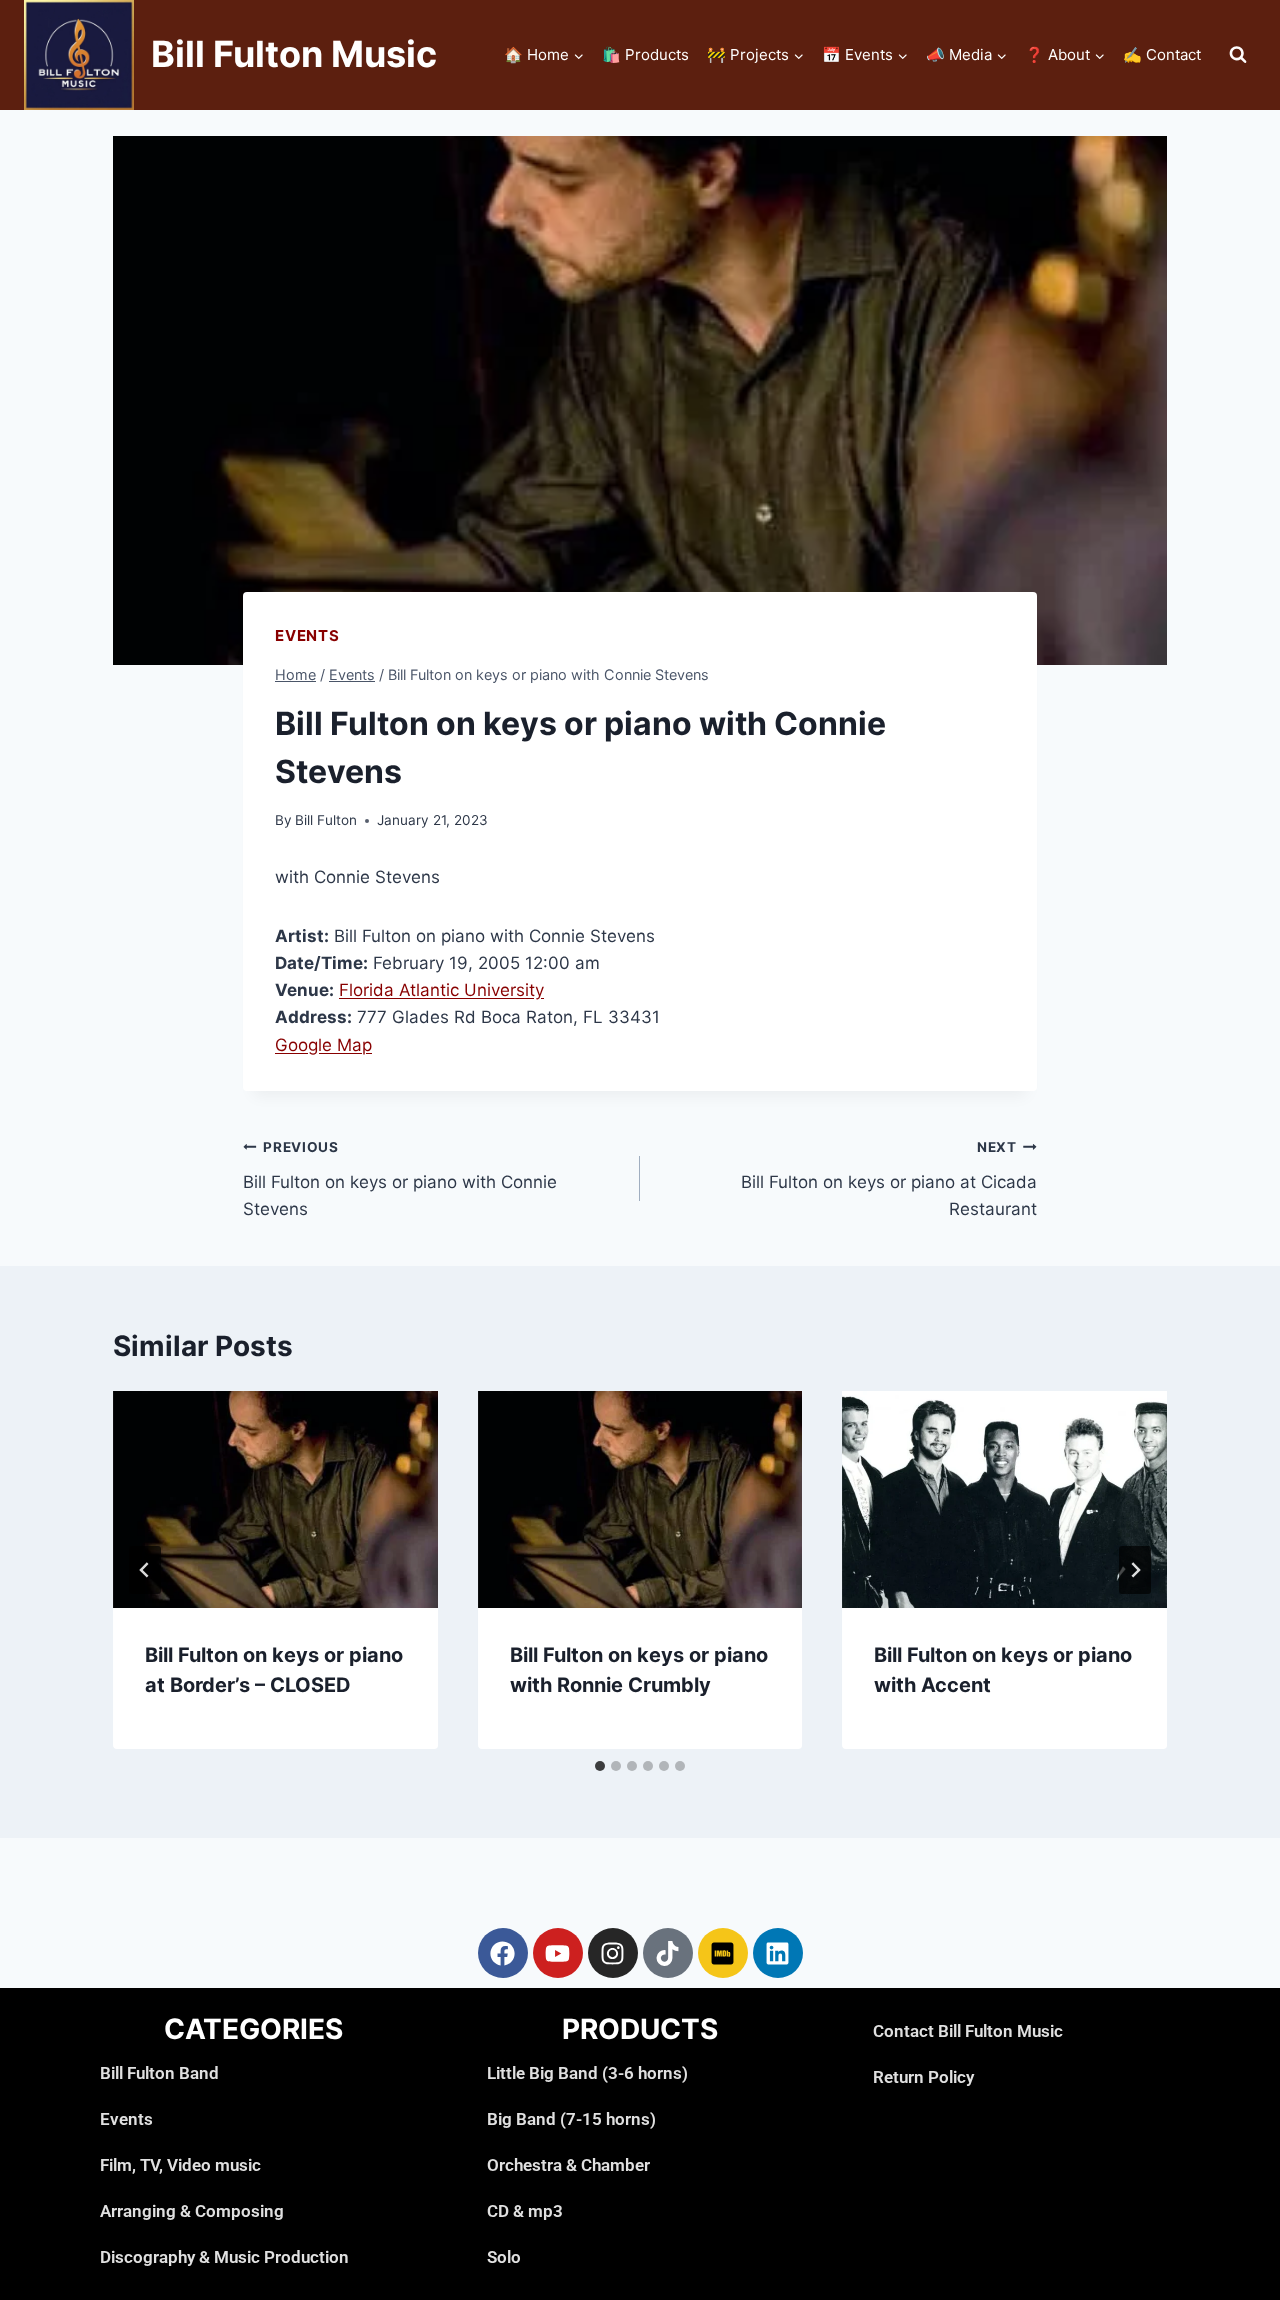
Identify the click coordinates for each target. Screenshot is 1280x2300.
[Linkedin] (778, 1953)
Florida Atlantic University (441, 990)
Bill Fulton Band (159, 2073)
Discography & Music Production (224, 2257)
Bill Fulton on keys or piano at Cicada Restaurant (889, 1179)
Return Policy (923, 2077)
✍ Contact (1162, 54)
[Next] (1135, 1570)
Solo (504, 2257)
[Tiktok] (668, 1953)
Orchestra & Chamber (568, 2165)
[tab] (600, 1766)
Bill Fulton (326, 820)
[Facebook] (503, 1953)
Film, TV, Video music (180, 2165)
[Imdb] (723, 1953)
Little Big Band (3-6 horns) (587, 2073)
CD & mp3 (525, 2211)
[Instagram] (613, 1953)
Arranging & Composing (192, 2211)
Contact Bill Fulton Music (968, 2031)
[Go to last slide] (145, 1570)
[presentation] (275, 1499)
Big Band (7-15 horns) (571, 2119)
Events (307, 635)
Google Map (323, 1045)
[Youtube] (558, 1953)
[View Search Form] (1238, 55)
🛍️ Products (645, 54)
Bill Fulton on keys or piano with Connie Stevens (400, 1179)
